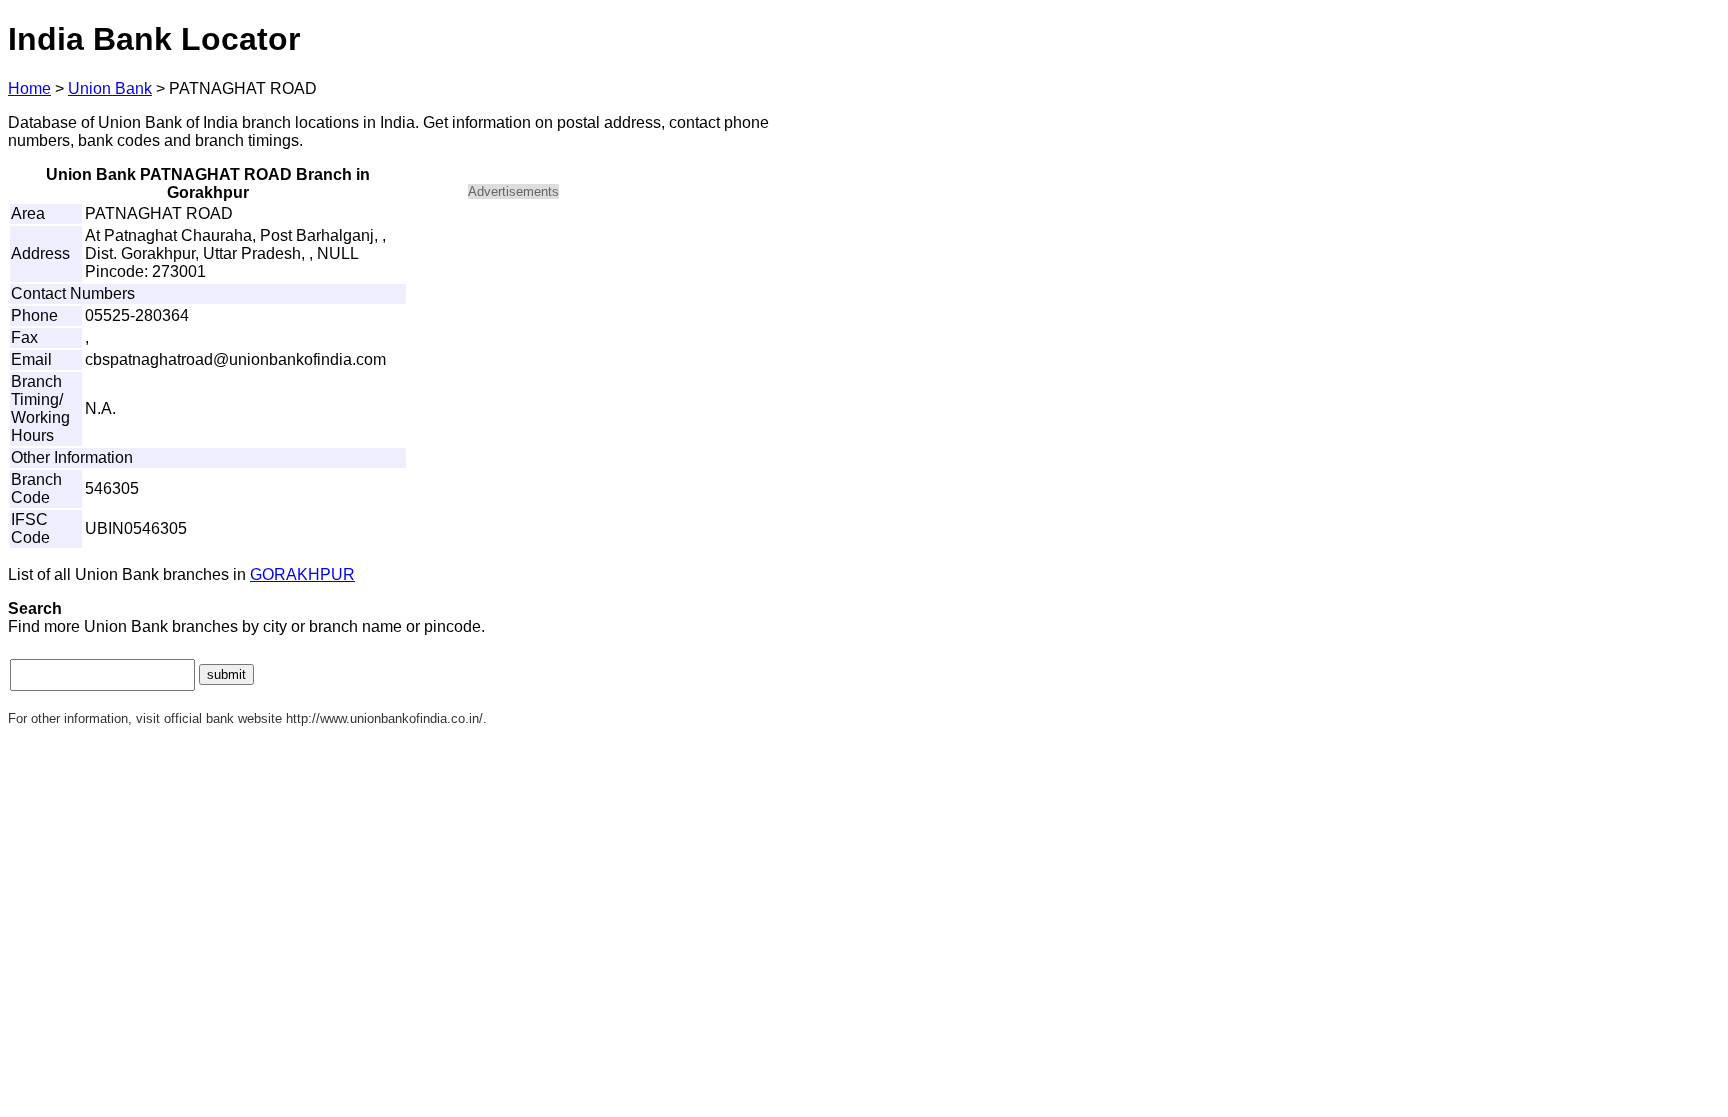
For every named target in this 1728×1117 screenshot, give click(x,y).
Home (29, 88)
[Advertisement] (638, 356)
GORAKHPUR (302, 574)
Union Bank (110, 88)
